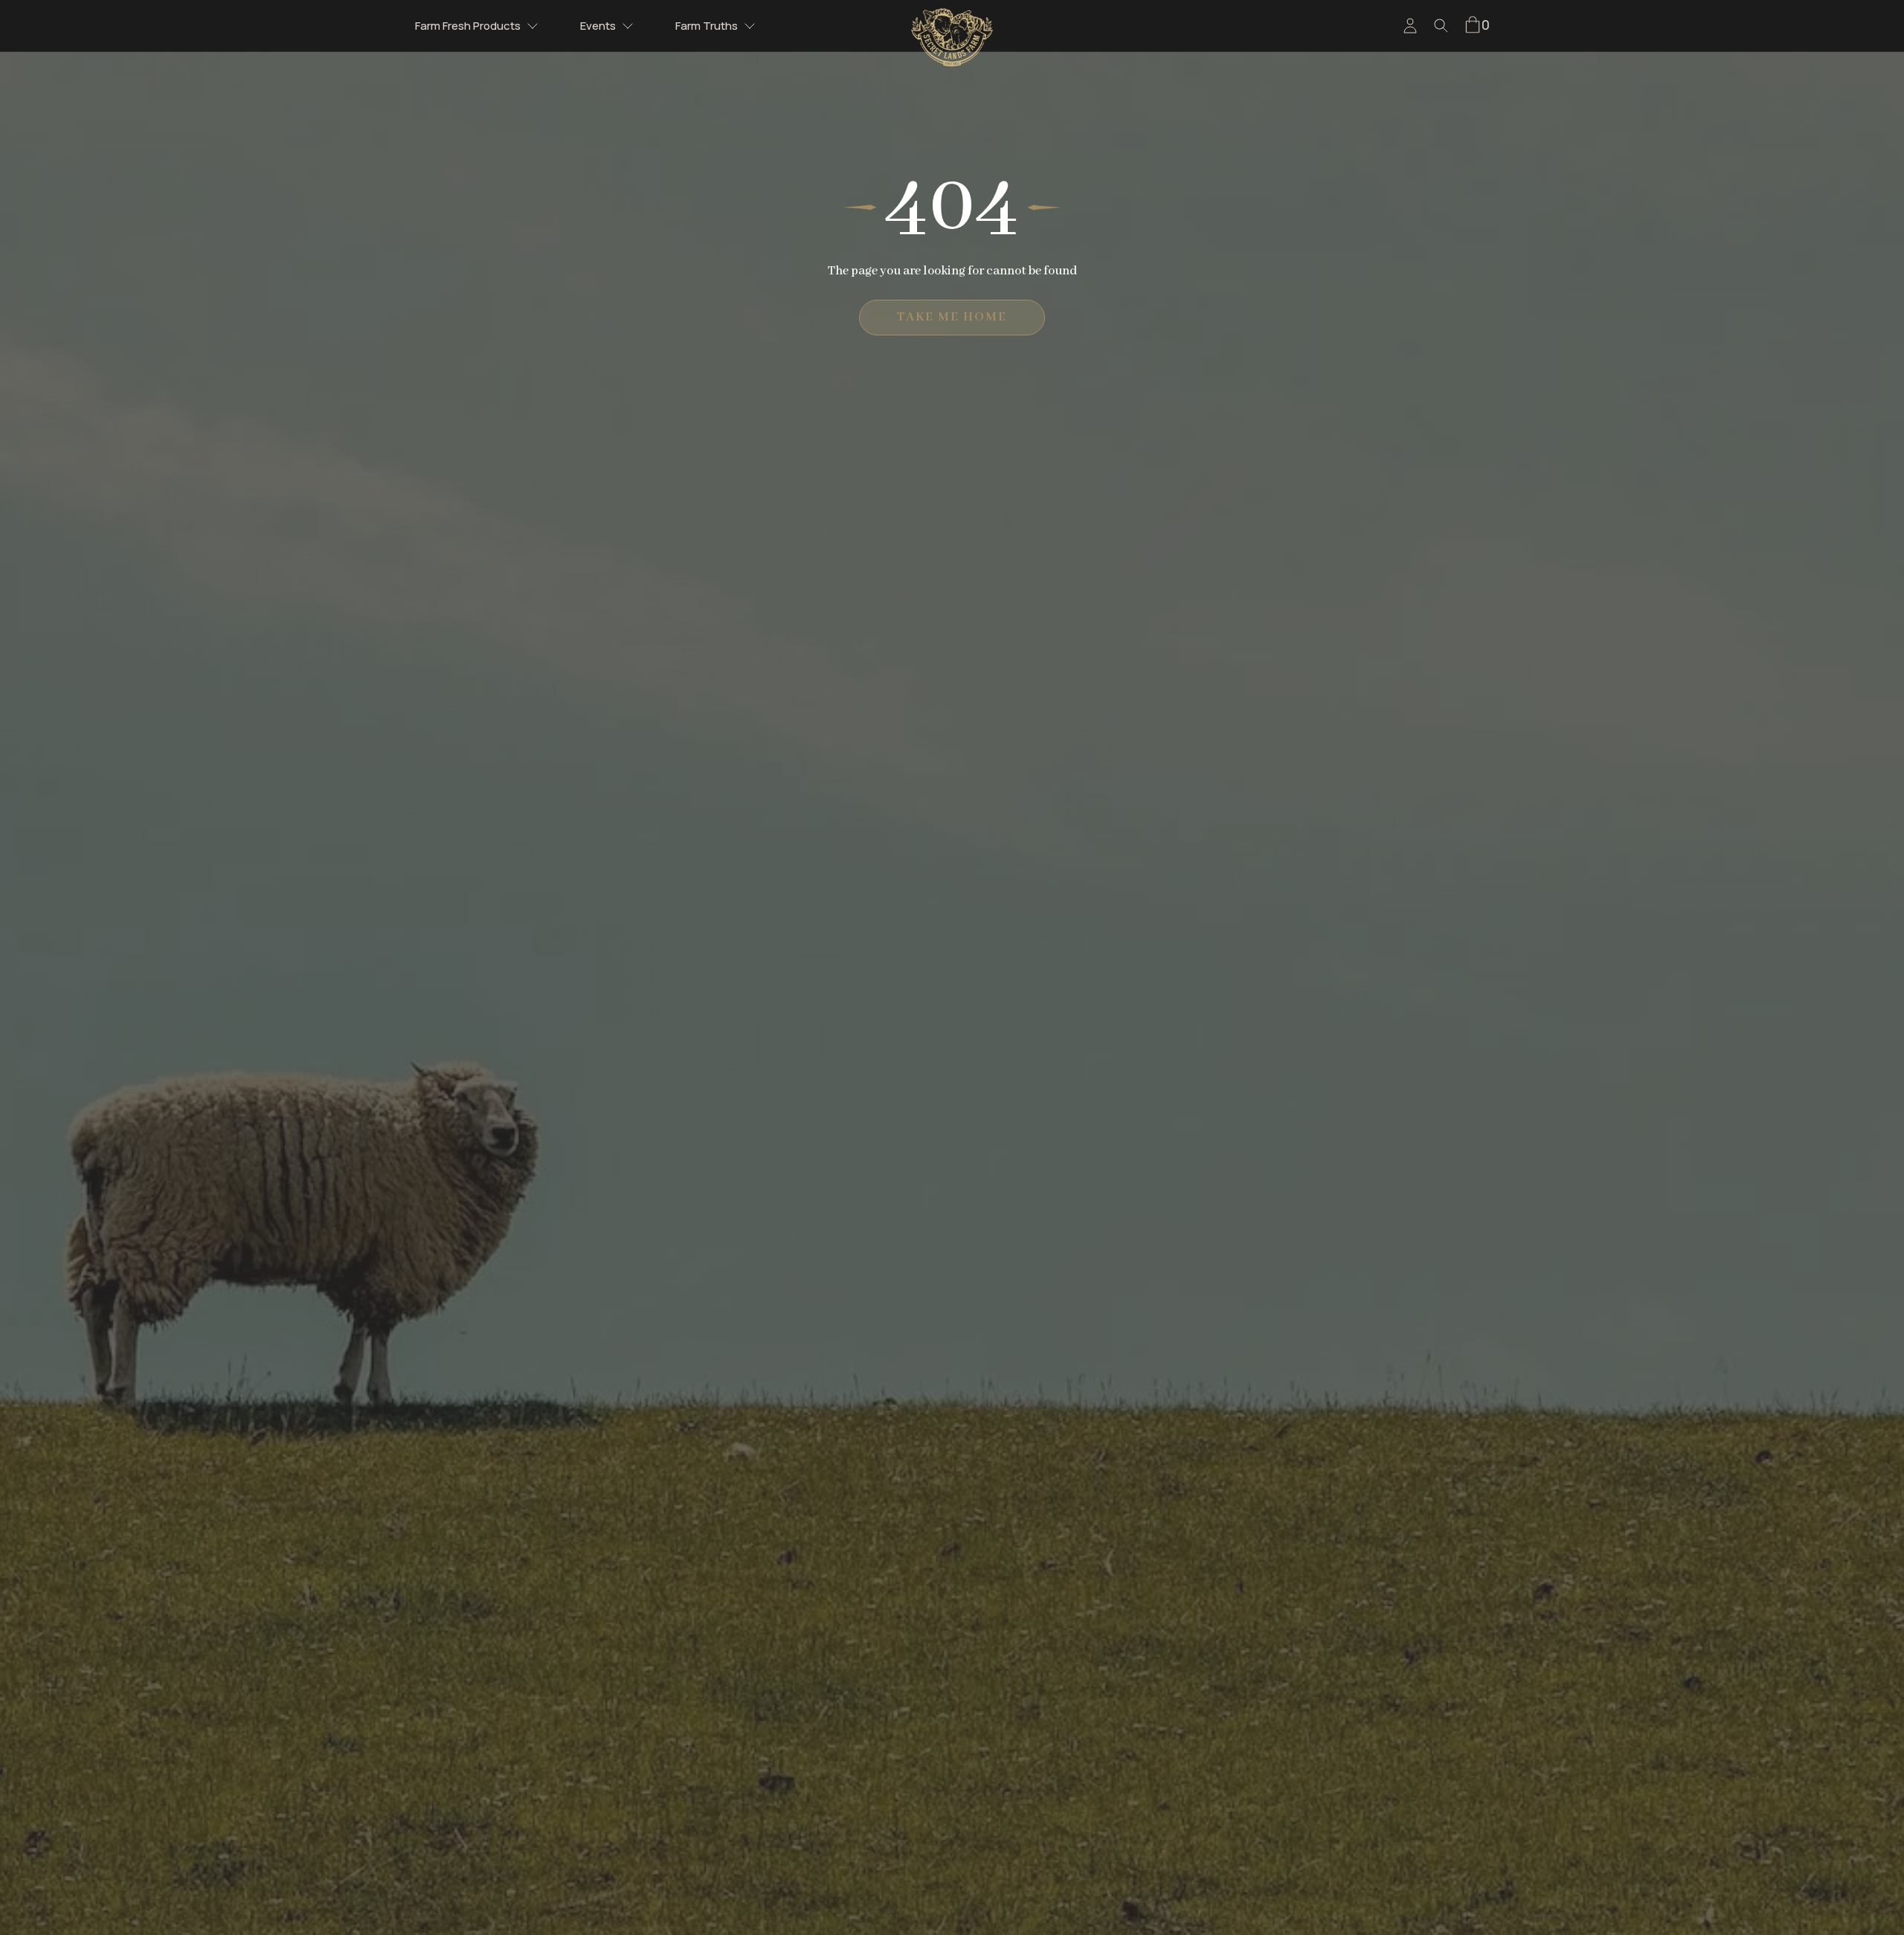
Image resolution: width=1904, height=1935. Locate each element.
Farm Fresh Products (468, 26)
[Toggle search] (1441, 26)
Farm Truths (707, 26)
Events (598, 26)
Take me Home (952, 317)
